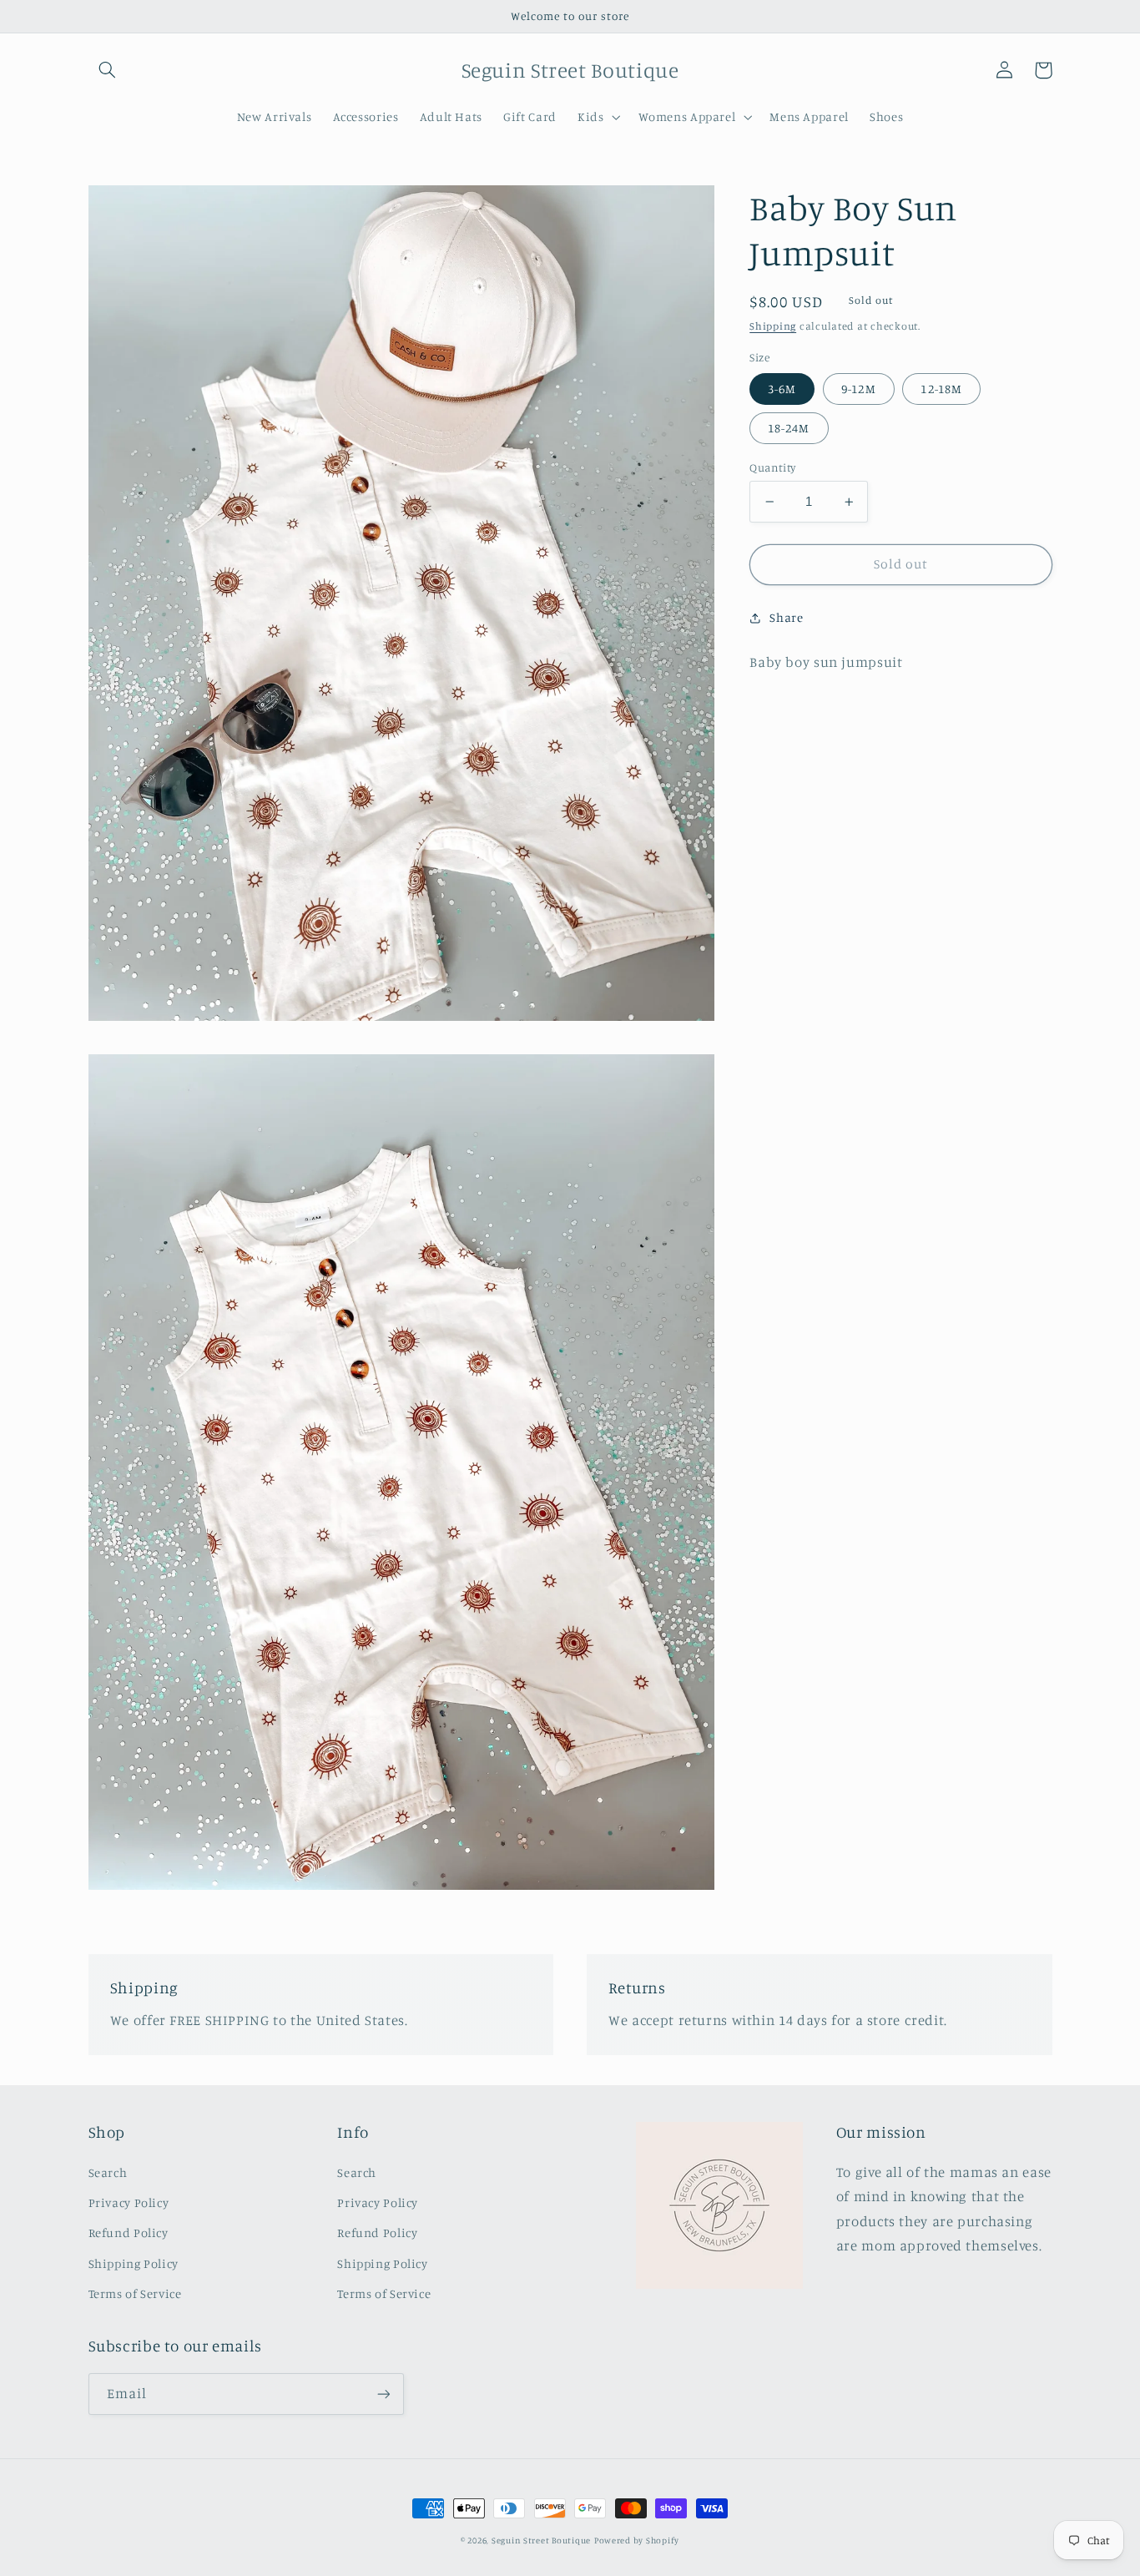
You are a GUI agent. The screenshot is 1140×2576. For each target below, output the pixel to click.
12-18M (941, 389)
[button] (108, 70)
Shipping (773, 326)
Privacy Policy (129, 2202)
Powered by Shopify (637, 2540)
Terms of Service (135, 2293)
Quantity (772, 467)
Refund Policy (129, 2233)
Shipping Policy (134, 2263)
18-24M (789, 428)
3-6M (782, 389)
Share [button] (786, 618)
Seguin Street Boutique (541, 2540)
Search (108, 2172)
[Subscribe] (383, 2394)
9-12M (858, 389)
